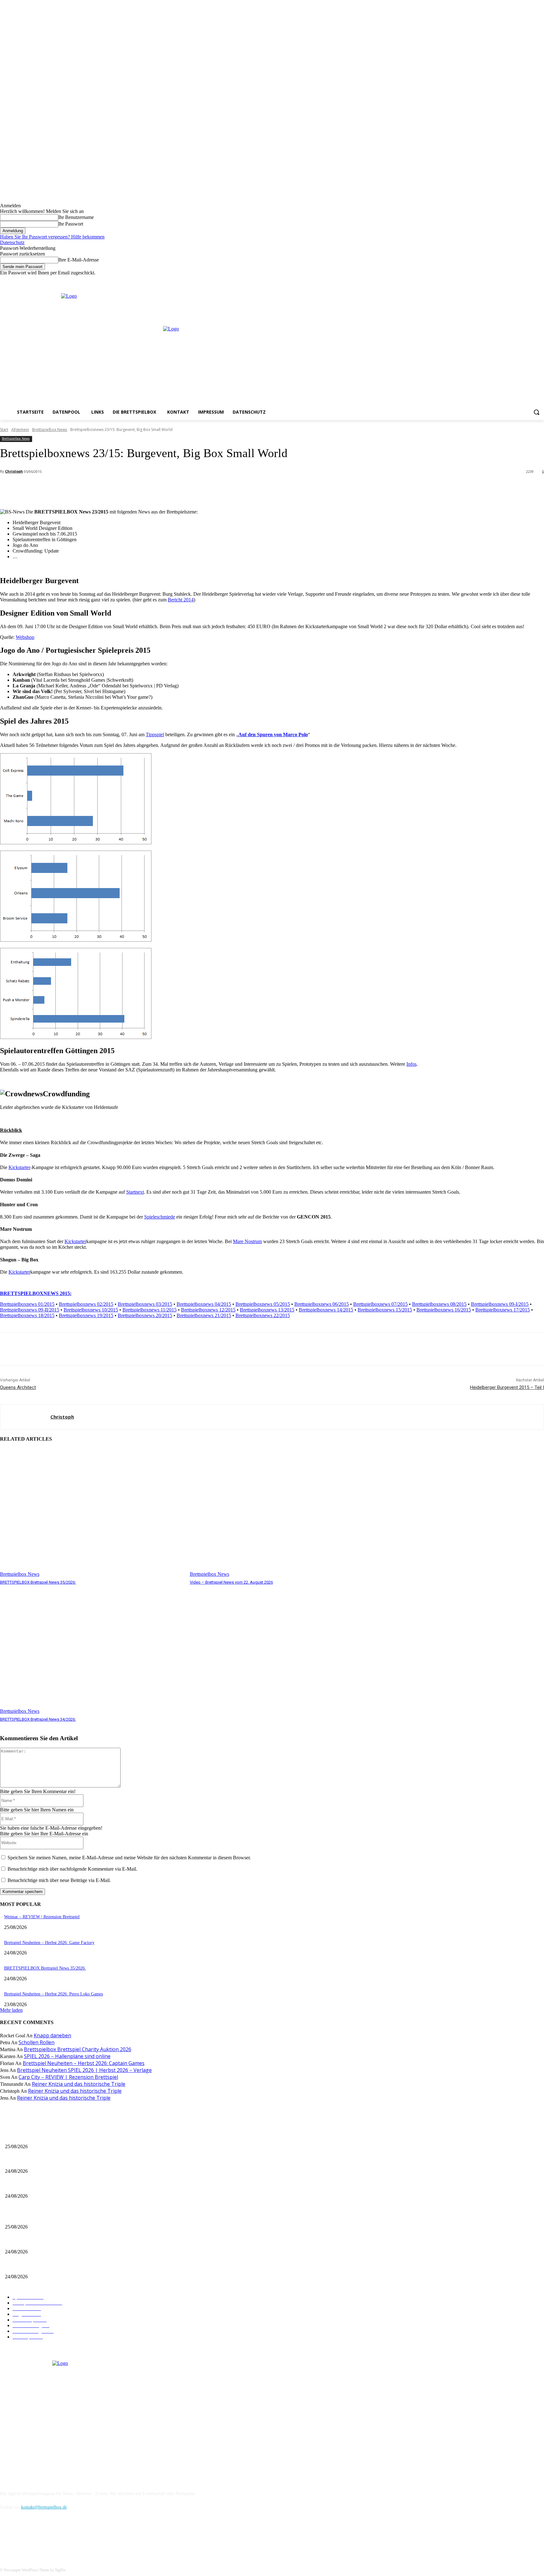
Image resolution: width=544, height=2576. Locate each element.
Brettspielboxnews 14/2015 (326, 1310)
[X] (532, 280)
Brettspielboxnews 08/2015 (439, 1304)
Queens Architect (18, 1387)
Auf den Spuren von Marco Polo (273, 734)
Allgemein (20, 430)
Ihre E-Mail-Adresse (79, 260)
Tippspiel (155, 734)
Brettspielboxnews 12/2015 (208, 1310)
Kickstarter (19, 1167)
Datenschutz (12, 242)
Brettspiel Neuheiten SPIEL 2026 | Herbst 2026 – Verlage (84, 2070)
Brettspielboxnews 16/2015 (444, 1310)
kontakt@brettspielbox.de (44, 2507)
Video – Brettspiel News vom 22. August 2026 (231, 1582)
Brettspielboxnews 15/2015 (385, 1310)
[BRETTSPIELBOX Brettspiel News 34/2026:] (92, 1650)
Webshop (25, 637)
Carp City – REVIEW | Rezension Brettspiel (68, 2077)
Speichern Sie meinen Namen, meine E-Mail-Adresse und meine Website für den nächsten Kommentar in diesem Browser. (129, 1858)
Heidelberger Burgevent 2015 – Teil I (507, 1387)
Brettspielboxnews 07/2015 (380, 1304)
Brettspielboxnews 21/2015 (204, 1315)
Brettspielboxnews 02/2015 (86, 1304)
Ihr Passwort (71, 224)
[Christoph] (25, 1417)
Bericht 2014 (181, 600)
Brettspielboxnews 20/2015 (145, 1315)
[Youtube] (540, 280)
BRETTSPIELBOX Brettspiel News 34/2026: (38, 1719)
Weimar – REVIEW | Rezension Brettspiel (42, 1917)
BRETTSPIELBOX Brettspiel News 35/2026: (38, 1582)
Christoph (14, 471)
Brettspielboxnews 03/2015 (145, 1304)
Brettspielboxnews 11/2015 (150, 1310)
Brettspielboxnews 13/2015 (267, 1310)
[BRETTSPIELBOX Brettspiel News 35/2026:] (92, 1513)
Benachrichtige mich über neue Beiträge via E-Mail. (59, 1880)
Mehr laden (11, 2010)
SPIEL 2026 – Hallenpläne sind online (67, 2056)
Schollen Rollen (37, 2042)
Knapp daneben (52, 2035)
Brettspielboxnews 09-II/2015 (30, 1310)
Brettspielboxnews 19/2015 (86, 1315)
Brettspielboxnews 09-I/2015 (500, 1304)
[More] (140, 488)
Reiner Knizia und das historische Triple (79, 2084)
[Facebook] (514, 280)
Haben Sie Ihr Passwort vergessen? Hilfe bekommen (52, 237)
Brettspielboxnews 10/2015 (91, 1310)
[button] (536, 412)
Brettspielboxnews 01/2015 (27, 1304)
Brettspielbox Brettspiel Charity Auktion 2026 (78, 2049)
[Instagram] (523, 280)
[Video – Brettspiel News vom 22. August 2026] (282, 1513)
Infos (411, 1064)
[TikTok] (39, 2536)
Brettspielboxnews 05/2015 (263, 1304)
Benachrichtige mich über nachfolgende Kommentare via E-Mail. (72, 1869)
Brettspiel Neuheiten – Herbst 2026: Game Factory (49, 1943)
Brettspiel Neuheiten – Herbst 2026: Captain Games (84, 2063)
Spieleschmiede (160, 1217)
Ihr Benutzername (76, 217)
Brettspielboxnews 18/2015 (27, 1315)
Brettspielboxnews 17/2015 (503, 1310)
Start (4, 430)
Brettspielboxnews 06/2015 (322, 1304)
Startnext (135, 1192)
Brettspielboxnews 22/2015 (263, 1315)
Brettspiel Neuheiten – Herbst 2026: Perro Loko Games (54, 1994)
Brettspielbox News (50, 430)
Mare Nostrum (247, 1241)
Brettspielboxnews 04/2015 (204, 1304)
